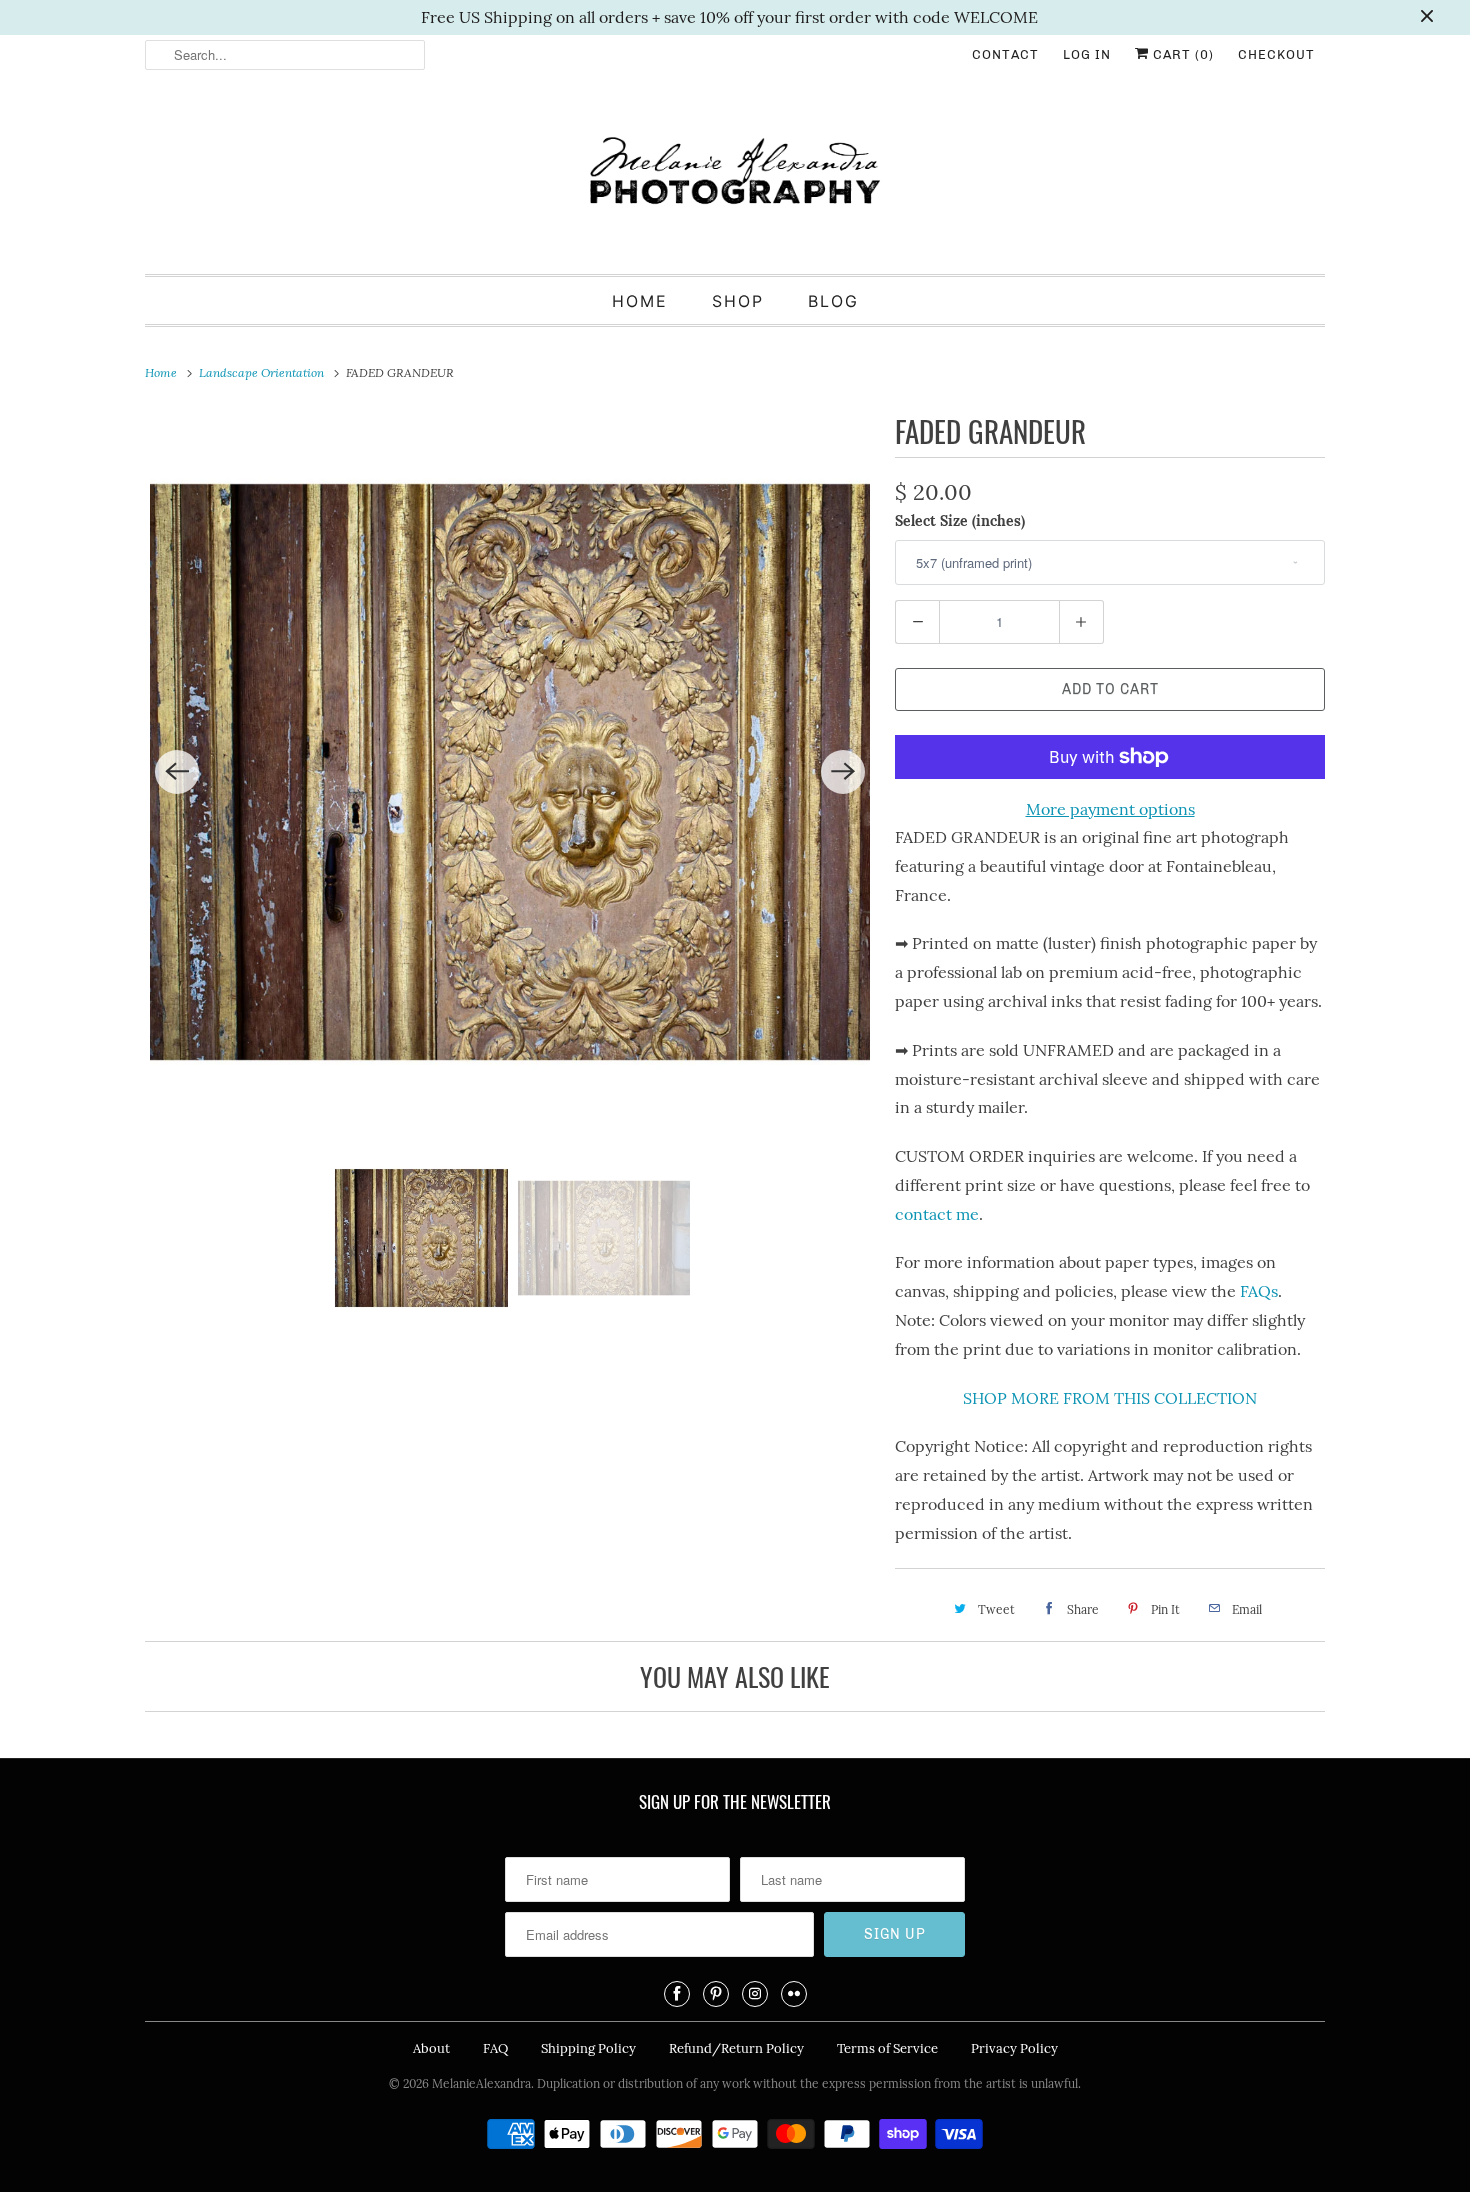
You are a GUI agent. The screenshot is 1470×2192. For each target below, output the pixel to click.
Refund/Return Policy (736, 2048)
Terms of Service (887, 2048)
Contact (1005, 54)
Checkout (1276, 54)
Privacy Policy (1014, 2048)
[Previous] (177, 772)
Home (640, 301)
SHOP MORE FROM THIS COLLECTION (1110, 1398)
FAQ (495, 2048)
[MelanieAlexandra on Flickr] (794, 1994)
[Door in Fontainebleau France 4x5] (510, 772)
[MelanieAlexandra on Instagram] (755, 1994)
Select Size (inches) (960, 521)
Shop (738, 301)
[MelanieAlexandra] (735, 179)
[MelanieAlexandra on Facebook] (677, 1994)
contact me (937, 1214)
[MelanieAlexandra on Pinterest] (716, 1994)
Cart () (1181, 54)
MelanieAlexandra (481, 2083)
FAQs (1259, 1291)
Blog (833, 301)
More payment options (1110, 809)
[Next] (843, 772)
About (431, 2048)
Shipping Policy (588, 2048)
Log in (1087, 54)
